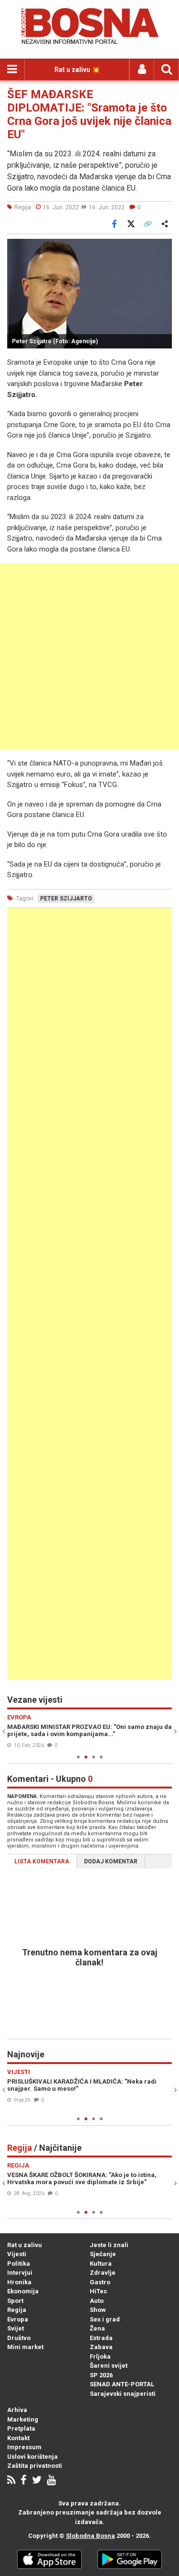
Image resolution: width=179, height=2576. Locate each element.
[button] (163, 247)
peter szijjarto (66, 899)
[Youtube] (51, 2481)
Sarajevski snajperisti (123, 2394)
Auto (97, 2301)
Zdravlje (103, 2273)
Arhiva (17, 2410)
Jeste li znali (109, 2245)
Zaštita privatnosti (35, 2466)
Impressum (24, 2447)
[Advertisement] (89, 656)
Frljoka (100, 2356)
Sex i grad (105, 2319)
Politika (19, 2264)
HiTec (99, 2291)
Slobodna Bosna (90, 2536)
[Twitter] (37, 2481)
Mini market (25, 2347)
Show (98, 2310)
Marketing (23, 2419)
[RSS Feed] (11, 2481)
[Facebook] (24, 2481)
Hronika (19, 2282)
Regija (17, 2310)
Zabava (101, 2347)
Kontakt (18, 2438)
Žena (97, 2328)
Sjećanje (103, 2254)
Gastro (100, 2282)
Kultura (101, 2264)
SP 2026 (101, 2375)
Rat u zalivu (25, 2245)
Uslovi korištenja (32, 2457)
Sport (15, 2301)
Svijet (16, 2328)
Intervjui (20, 2273)
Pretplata (21, 2428)
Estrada (101, 2338)
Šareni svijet (109, 2366)
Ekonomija (23, 2291)
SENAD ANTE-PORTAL (122, 2384)
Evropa (18, 2319)
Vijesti (17, 2254)
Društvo (19, 2338)
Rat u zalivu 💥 (77, 70)
